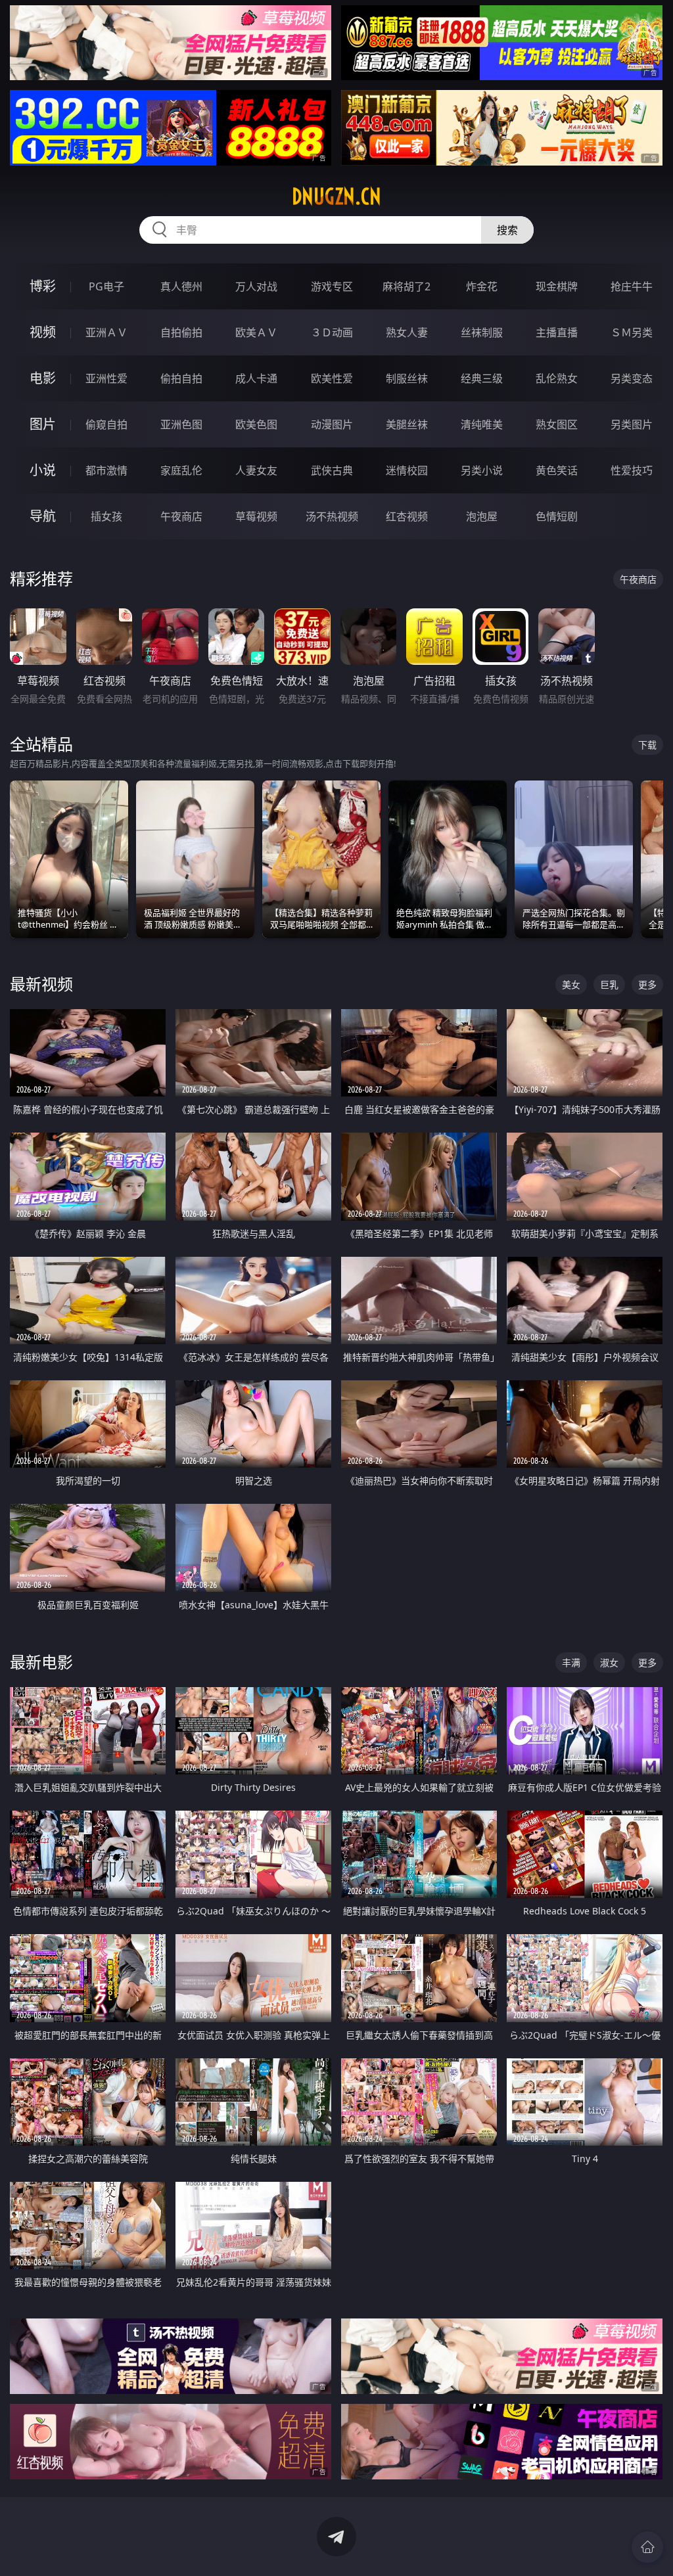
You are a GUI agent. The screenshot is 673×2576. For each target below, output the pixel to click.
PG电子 (106, 286)
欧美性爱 (332, 378)
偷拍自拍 (181, 378)
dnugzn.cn (336, 196)
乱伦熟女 (557, 378)
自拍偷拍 (181, 332)
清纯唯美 (482, 424)
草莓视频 (256, 516)
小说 (43, 470)
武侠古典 (332, 470)
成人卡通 (256, 378)
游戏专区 (332, 286)
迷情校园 (407, 470)
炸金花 (482, 286)
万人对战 (256, 286)
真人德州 (181, 286)
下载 (647, 745)
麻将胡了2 (406, 286)
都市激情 (106, 470)
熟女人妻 (407, 332)
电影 (43, 378)
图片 (43, 424)
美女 (571, 984)
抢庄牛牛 (632, 286)
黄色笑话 (557, 470)
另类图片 (632, 424)
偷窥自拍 (106, 424)
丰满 (571, 1662)
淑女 (609, 1662)
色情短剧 (557, 516)
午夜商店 (181, 516)
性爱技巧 (632, 470)
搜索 (507, 230)
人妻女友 (256, 470)
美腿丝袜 (407, 424)
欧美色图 (256, 424)
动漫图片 (332, 424)
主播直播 (557, 332)
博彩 (43, 286)
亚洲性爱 (106, 378)
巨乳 (609, 984)
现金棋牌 (557, 286)
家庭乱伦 (181, 470)
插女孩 (106, 516)
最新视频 (41, 984)
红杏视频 (407, 516)
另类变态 (632, 378)
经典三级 (482, 378)
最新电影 (41, 1662)
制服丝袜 (407, 378)
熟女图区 (557, 424)
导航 (43, 516)
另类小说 (482, 470)
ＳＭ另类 (632, 332)
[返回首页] (647, 2547)
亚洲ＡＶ (106, 332)
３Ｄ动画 (332, 332)
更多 (647, 984)
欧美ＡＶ (256, 332)
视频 (43, 332)
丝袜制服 (482, 332)
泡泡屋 (482, 516)
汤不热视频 (332, 516)
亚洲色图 (181, 424)
